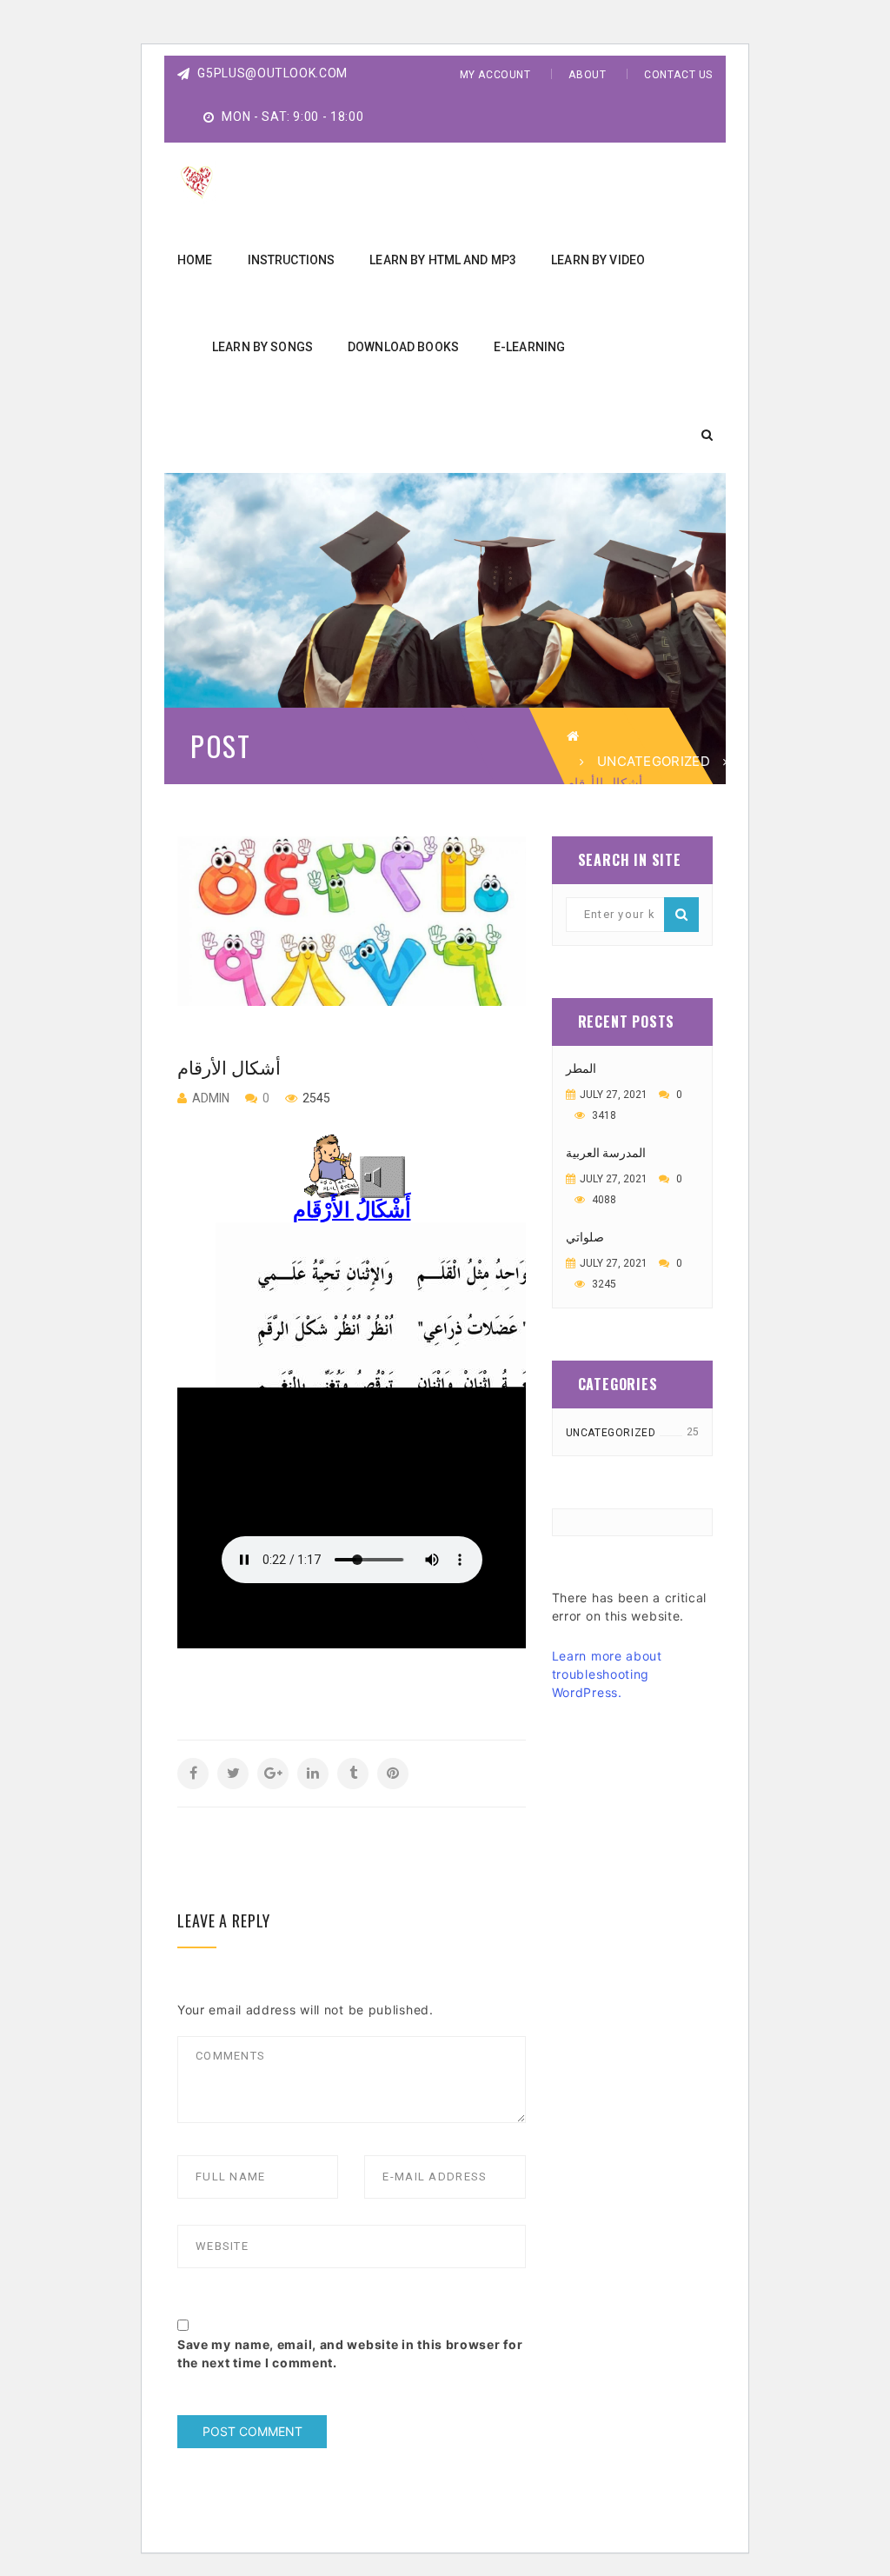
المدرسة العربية (606, 1153)
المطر (581, 1068)
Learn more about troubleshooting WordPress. (607, 1674)
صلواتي (585, 1237)
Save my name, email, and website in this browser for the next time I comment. (350, 2353)
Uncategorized (654, 761)
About (587, 75)
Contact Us (678, 75)
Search (681, 915)
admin (211, 1098)
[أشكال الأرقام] (352, 921)
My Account (495, 75)
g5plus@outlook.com (271, 73)
